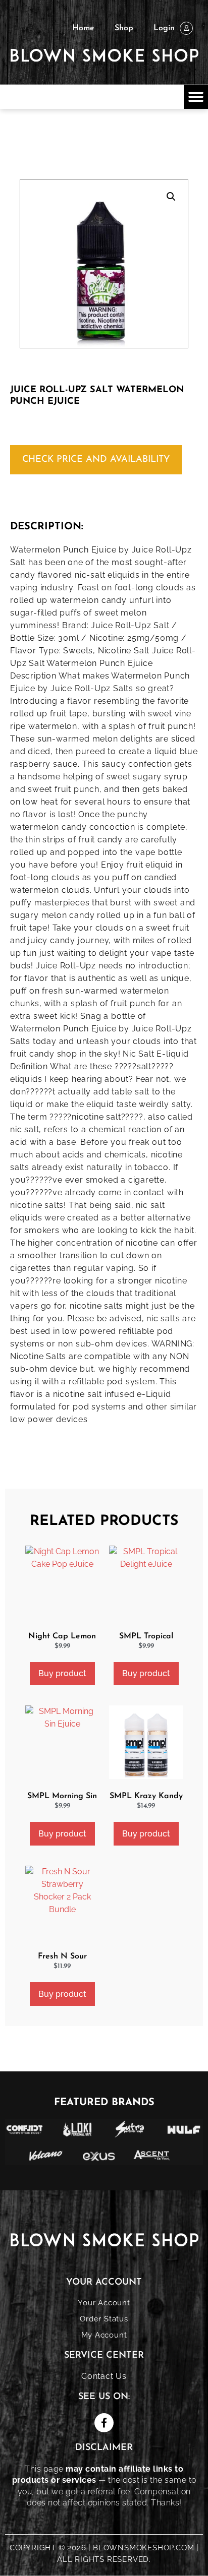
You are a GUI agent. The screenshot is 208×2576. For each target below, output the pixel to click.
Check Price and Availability (96, 460)
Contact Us (104, 2376)
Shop (124, 28)
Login (164, 28)
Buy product (62, 1673)
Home (83, 28)
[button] (196, 97)
